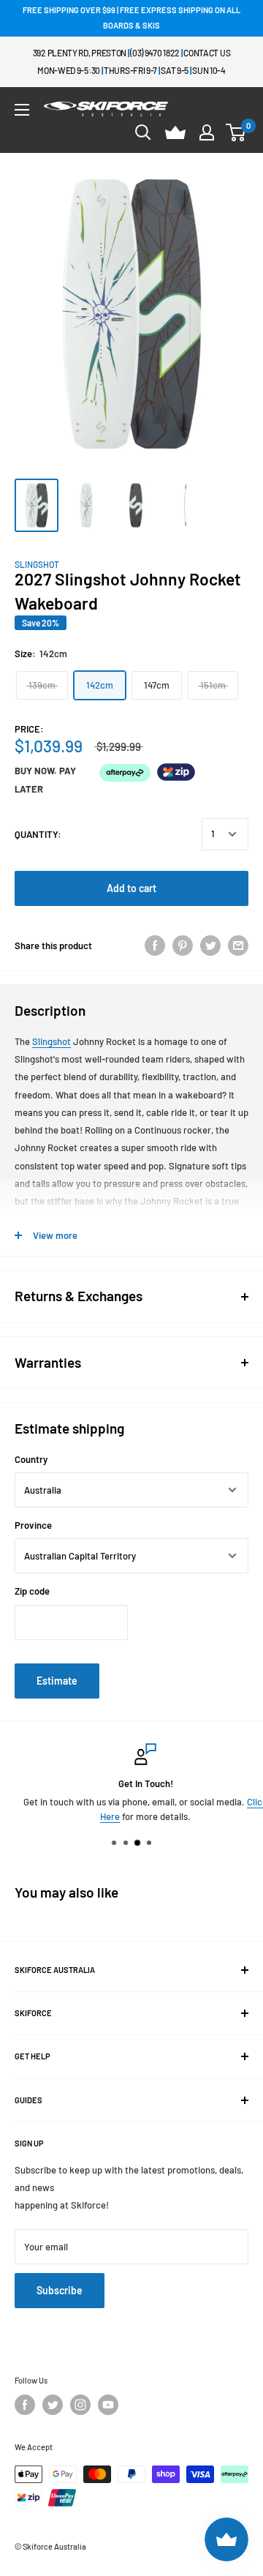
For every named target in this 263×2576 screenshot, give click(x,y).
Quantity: (38, 834)
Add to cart (131, 888)
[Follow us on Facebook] (25, 2405)
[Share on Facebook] (155, 946)
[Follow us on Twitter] (53, 2405)
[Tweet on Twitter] (210, 946)
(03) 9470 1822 (155, 53)
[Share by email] (238, 946)
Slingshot (37, 564)
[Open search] (143, 132)
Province (33, 1525)
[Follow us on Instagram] (80, 2405)
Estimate (57, 1681)
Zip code (32, 1591)
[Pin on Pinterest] (183, 946)
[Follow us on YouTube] (108, 2405)
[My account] (207, 132)
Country (31, 1459)
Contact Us (207, 53)
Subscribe (60, 2290)
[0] (236, 132)
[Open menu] (22, 110)
